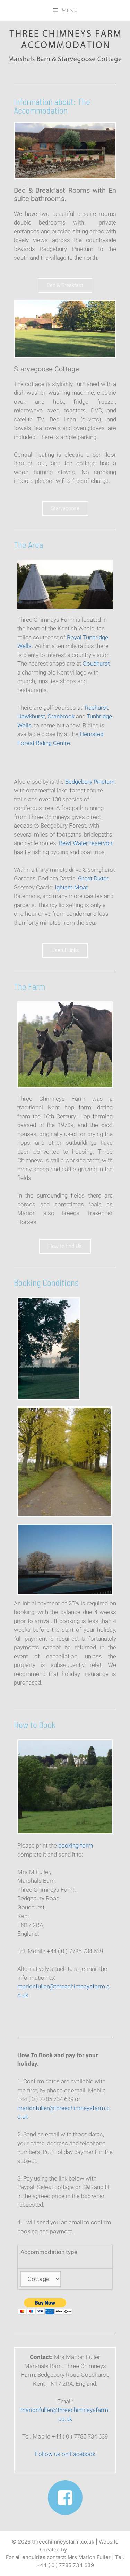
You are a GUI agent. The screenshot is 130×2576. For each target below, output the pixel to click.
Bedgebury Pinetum (90, 782)
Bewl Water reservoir (86, 843)
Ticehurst (96, 708)
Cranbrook (61, 716)
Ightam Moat (71, 887)
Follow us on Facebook (65, 2454)
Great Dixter (93, 878)
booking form (76, 1845)
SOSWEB (79, 2550)
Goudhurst (96, 664)
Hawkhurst (31, 716)
